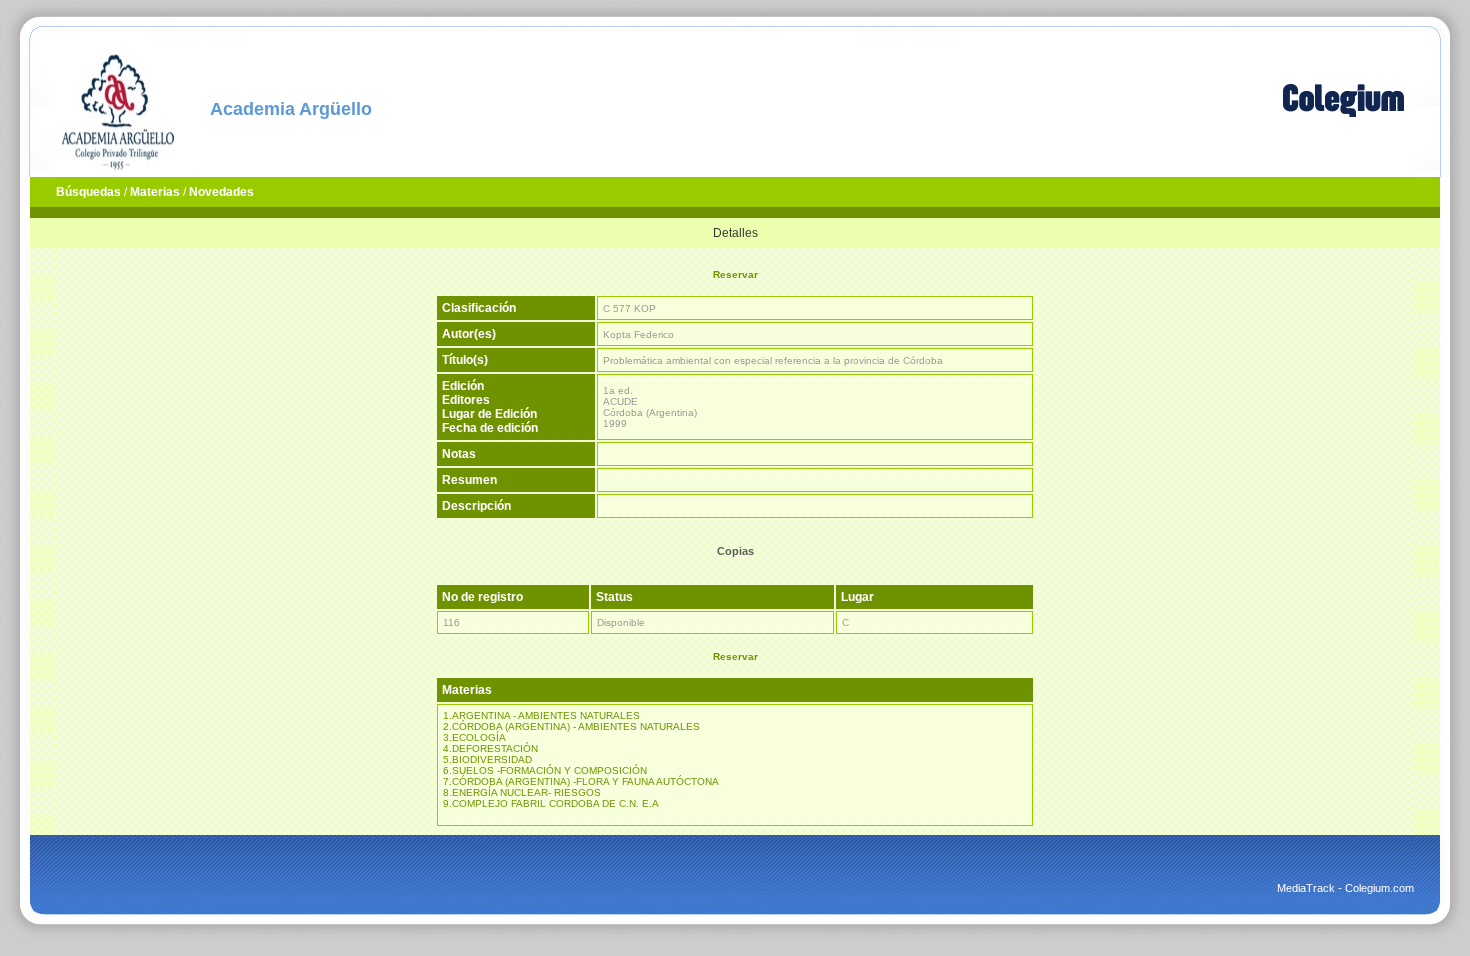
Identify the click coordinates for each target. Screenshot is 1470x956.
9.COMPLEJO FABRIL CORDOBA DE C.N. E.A (551, 803)
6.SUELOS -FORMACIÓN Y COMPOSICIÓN (545, 770)
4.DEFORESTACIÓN (490, 748)
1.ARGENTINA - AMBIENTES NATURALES (541, 715)
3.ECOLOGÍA (474, 737)
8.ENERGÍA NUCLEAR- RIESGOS (522, 792)
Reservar (735, 274)
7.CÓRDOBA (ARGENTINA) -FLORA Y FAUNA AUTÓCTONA (581, 781)
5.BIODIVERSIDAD (487, 759)
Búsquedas (88, 192)
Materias (155, 192)
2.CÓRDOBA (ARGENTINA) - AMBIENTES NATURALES (571, 726)
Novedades (221, 192)
